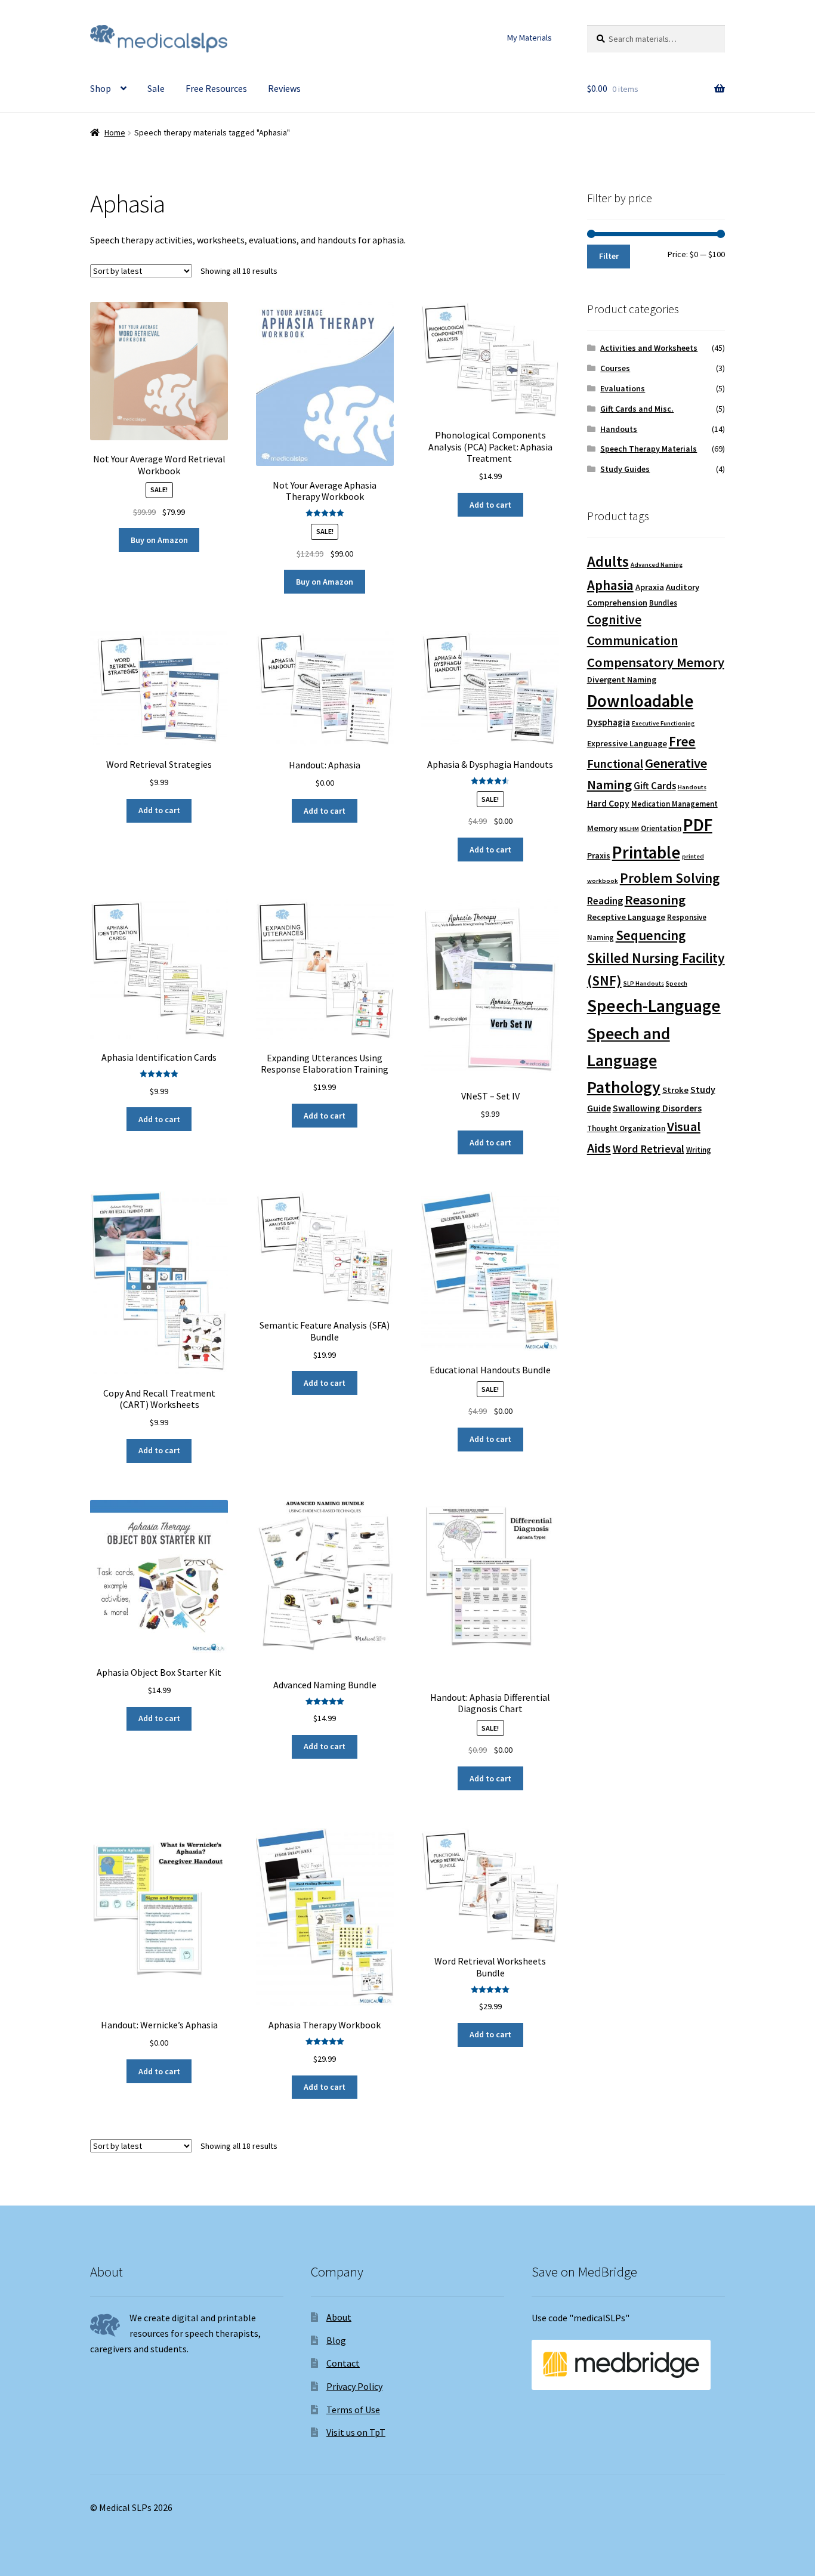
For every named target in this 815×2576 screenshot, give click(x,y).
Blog (336, 2340)
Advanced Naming (657, 565)
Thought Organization (626, 1128)
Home (115, 132)
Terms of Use (353, 2410)
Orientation (661, 828)
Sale (156, 88)
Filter (609, 256)
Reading (605, 901)
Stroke (675, 1090)
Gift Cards (655, 786)
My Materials (530, 38)
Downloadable (640, 701)
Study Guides (625, 469)
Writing (699, 1150)
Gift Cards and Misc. (637, 409)
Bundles (663, 603)
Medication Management (674, 804)
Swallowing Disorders (657, 1108)
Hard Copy (608, 803)
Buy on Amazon (159, 540)
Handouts (619, 429)
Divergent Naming (622, 679)
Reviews (284, 88)
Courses (615, 368)
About (339, 2317)
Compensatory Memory (656, 662)
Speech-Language (654, 1006)
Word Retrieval (649, 1149)
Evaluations (623, 388)
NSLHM (629, 829)
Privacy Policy (354, 2386)
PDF (698, 825)
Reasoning (655, 900)
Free (682, 741)
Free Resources (216, 88)
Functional (615, 764)
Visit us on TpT (356, 2432)
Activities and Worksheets (649, 348)
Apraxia (650, 587)
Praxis (599, 855)
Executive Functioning (663, 723)
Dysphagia (609, 722)
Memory (602, 828)
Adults (608, 562)
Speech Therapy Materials (649, 449)
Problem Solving (670, 878)
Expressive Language (627, 743)
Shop (101, 88)
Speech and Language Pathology (629, 1060)
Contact (343, 2363)
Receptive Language (626, 917)
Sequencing (651, 935)
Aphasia (610, 585)
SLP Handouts (644, 983)
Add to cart (490, 505)
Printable (646, 853)
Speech (677, 983)
